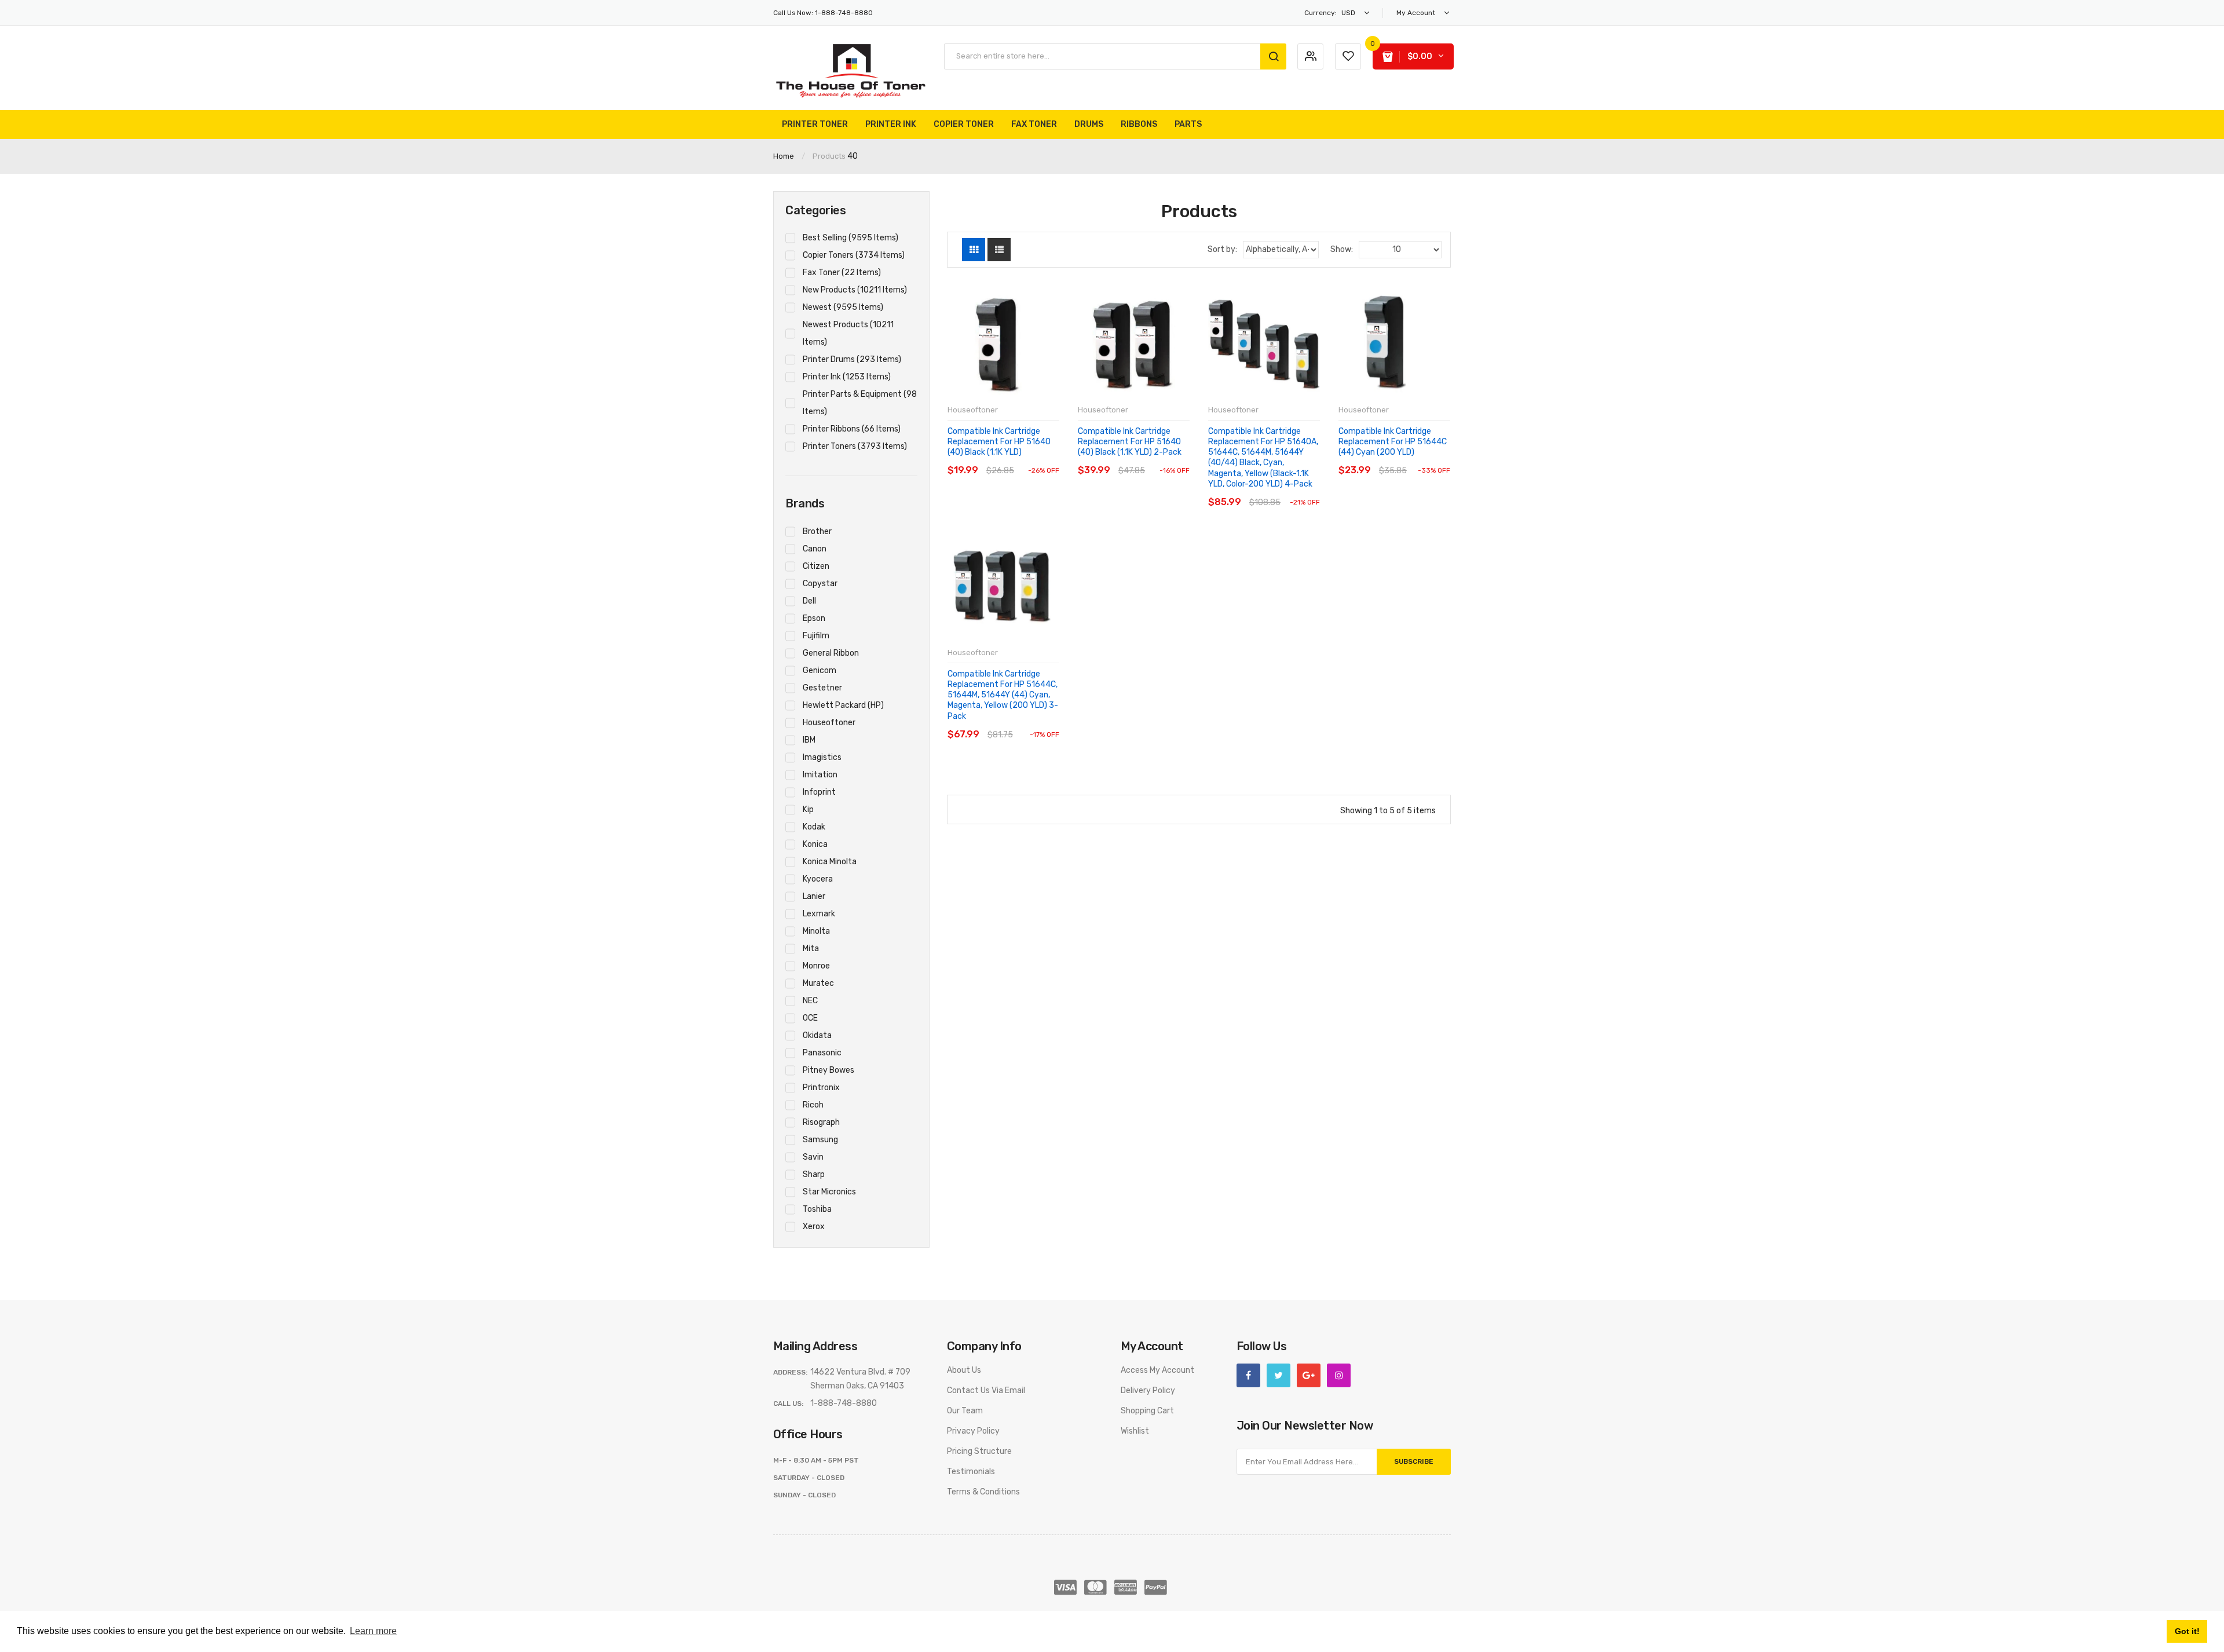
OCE (810, 1018)
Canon (815, 549)
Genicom (820, 670)
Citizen (816, 566)
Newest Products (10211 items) (848, 333)
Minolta (816, 931)
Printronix (821, 1088)
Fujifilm (816, 636)
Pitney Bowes (828, 1070)
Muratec (818, 983)
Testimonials (971, 1472)
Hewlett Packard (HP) (843, 705)
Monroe (816, 966)
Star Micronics (829, 1192)
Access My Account (1157, 1370)
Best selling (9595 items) (851, 238)
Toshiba (817, 1209)
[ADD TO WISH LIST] (1050, 459)
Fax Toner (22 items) (842, 273)
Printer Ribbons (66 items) (852, 429)
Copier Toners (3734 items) (854, 255)
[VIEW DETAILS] (1028, 459)
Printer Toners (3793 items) (855, 446)
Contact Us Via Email (986, 1390)
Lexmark (819, 914)
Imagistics (822, 757)
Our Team (965, 1411)
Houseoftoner (829, 723)
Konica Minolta (830, 862)
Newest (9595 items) (843, 307)
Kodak (814, 827)
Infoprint (819, 792)
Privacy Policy (973, 1431)
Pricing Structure (979, 1451)
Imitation (820, 775)
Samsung (820, 1140)
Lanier (814, 896)
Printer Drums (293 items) (852, 359)
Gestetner (822, 688)
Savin (813, 1157)
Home (784, 156)
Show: (1342, 249)
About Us (964, 1370)
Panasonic (822, 1053)
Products (829, 156)
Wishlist (1135, 1431)
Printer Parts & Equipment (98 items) (860, 403)
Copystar (820, 584)
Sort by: (1222, 249)
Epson (814, 618)
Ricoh (813, 1105)
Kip (808, 809)
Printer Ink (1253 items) (847, 377)
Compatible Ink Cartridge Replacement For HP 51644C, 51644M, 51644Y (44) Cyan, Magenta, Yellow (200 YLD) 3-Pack (1003, 695)
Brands (805, 503)
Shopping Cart (1147, 1411)
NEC (810, 1001)
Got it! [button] (2187, 1631)
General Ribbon (831, 653)
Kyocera (818, 879)
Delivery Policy (1148, 1390)
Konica (815, 844)
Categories (815, 210)
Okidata (817, 1035)
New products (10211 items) (855, 290)
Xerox (814, 1227)
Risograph (821, 1122)
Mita (811, 949)
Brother (817, 531)
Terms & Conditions (983, 1492)
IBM (809, 740)
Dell (809, 601)
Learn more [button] (373, 1631)
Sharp (814, 1174)
